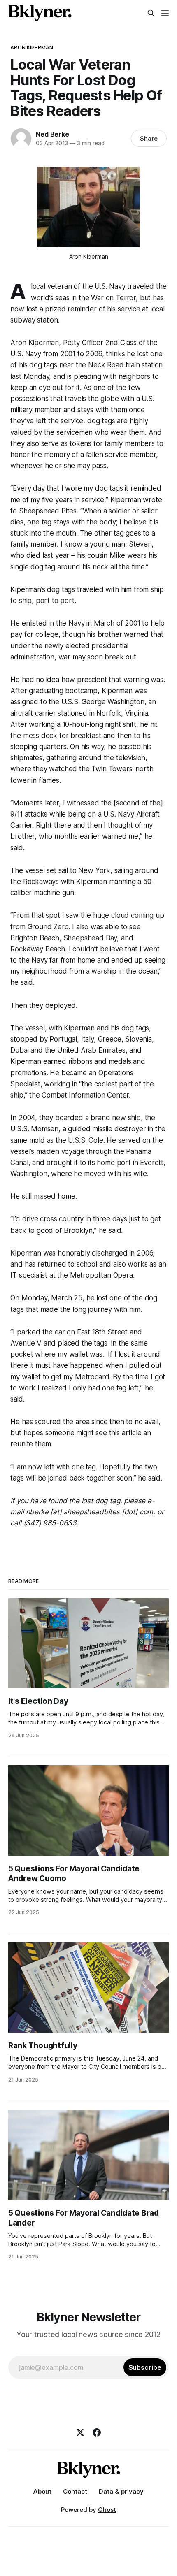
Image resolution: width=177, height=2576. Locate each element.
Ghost (107, 2510)
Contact (75, 2491)
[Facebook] (97, 2432)
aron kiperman (32, 47)
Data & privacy (121, 2491)
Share (149, 138)
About (42, 2491)
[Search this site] (151, 13)
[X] (80, 2432)
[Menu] (165, 13)
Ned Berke (52, 134)
